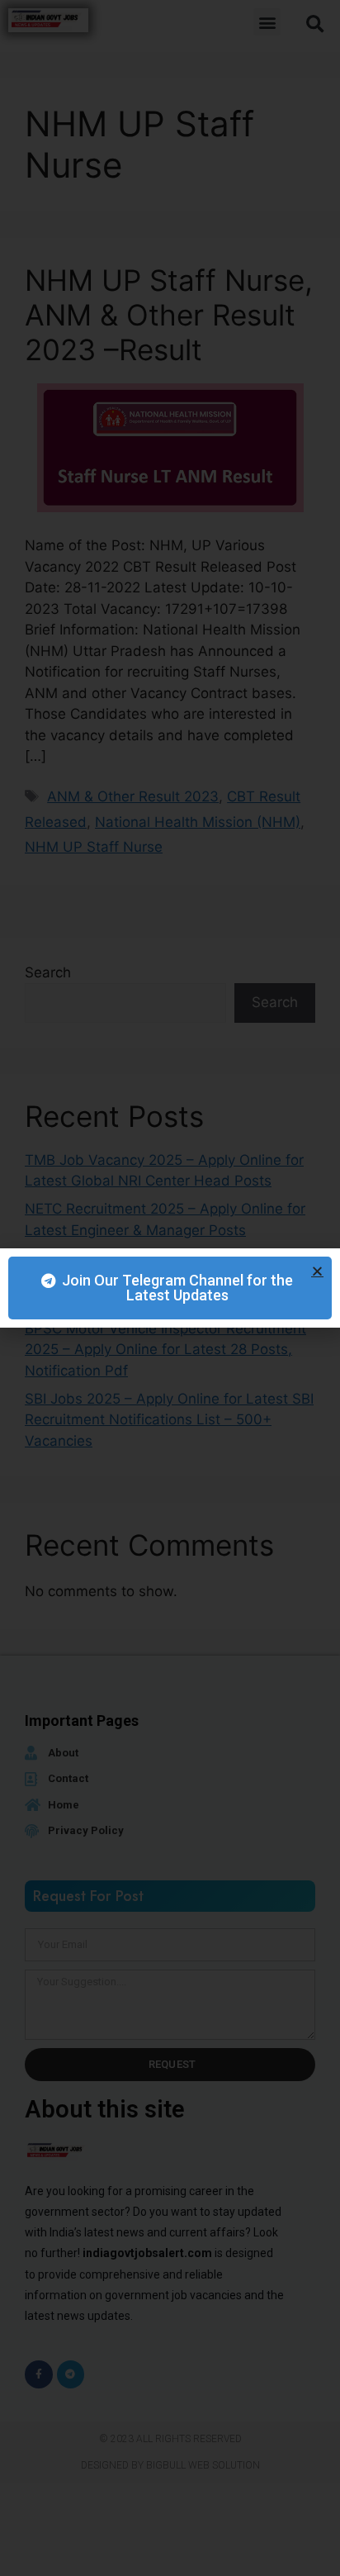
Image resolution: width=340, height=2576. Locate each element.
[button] (317, 1271)
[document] (170, 1288)
